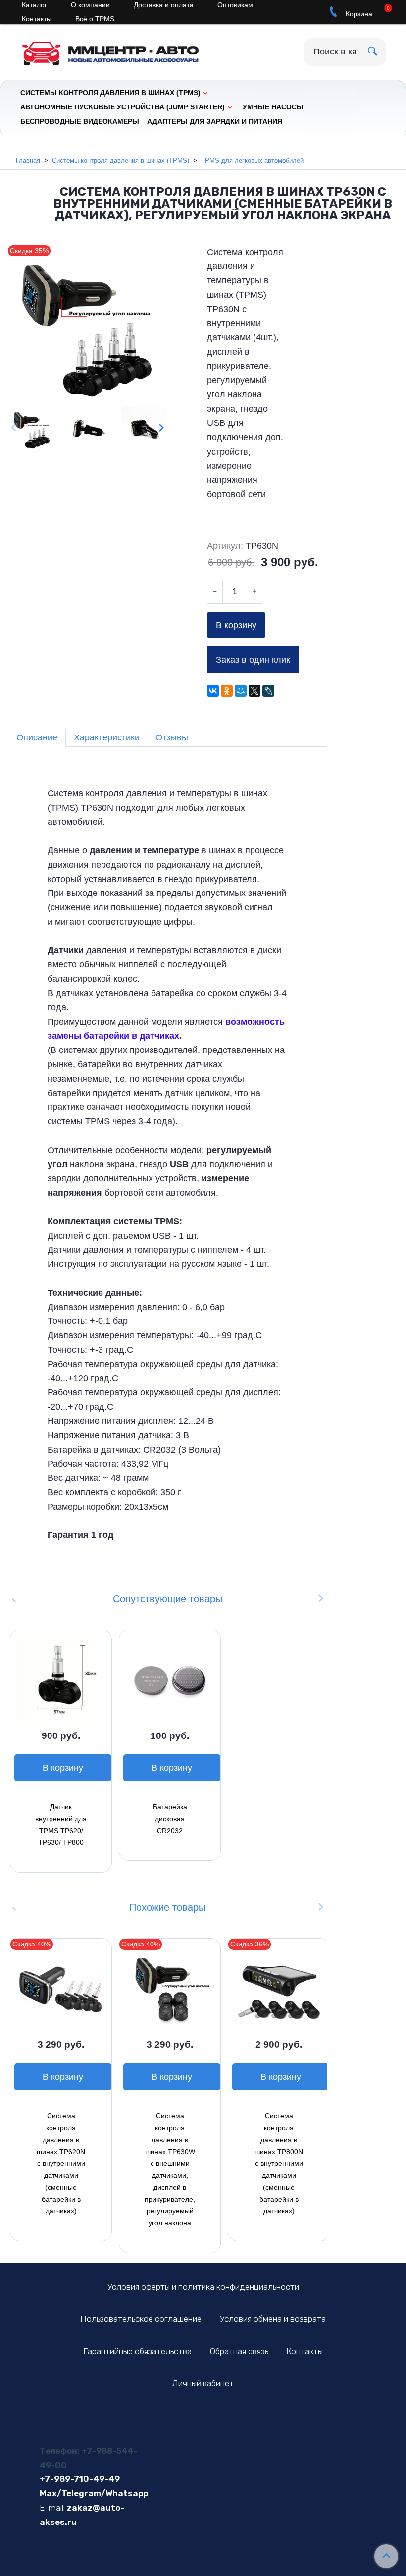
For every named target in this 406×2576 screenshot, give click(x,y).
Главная (28, 161)
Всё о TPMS (95, 19)
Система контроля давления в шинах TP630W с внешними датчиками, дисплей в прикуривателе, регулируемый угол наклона (170, 2169)
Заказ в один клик (253, 660)
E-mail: (52, 2508)
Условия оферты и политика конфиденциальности (203, 2287)
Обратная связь (239, 2351)
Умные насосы (273, 107)
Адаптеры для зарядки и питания (215, 121)
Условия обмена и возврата (273, 2319)
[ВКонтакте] (213, 691)
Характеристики (107, 737)
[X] (254, 691)
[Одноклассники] (227, 691)
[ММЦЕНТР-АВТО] (119, 50)
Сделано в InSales (223, 2488)
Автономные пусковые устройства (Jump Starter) (123, 107)
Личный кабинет (203, 2383)
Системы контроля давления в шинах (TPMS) (110, 93)
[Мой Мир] (241, 691)
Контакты (37, 19)
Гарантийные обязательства (137, 2351)
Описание (37, 737)
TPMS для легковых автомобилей (252, 161)
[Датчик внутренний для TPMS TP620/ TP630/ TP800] (61, 1681)
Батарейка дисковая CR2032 (170, 1819)
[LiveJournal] (268, 691)
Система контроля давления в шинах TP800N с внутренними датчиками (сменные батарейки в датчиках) (279, 2163)
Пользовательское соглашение (141, 2319)
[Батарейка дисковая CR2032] (170, 1681)
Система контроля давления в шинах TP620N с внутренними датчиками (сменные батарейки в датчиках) (61, 2163)
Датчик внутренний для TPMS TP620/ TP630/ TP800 (61, 1825)
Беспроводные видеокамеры (80, 121)
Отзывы (172, 737)
